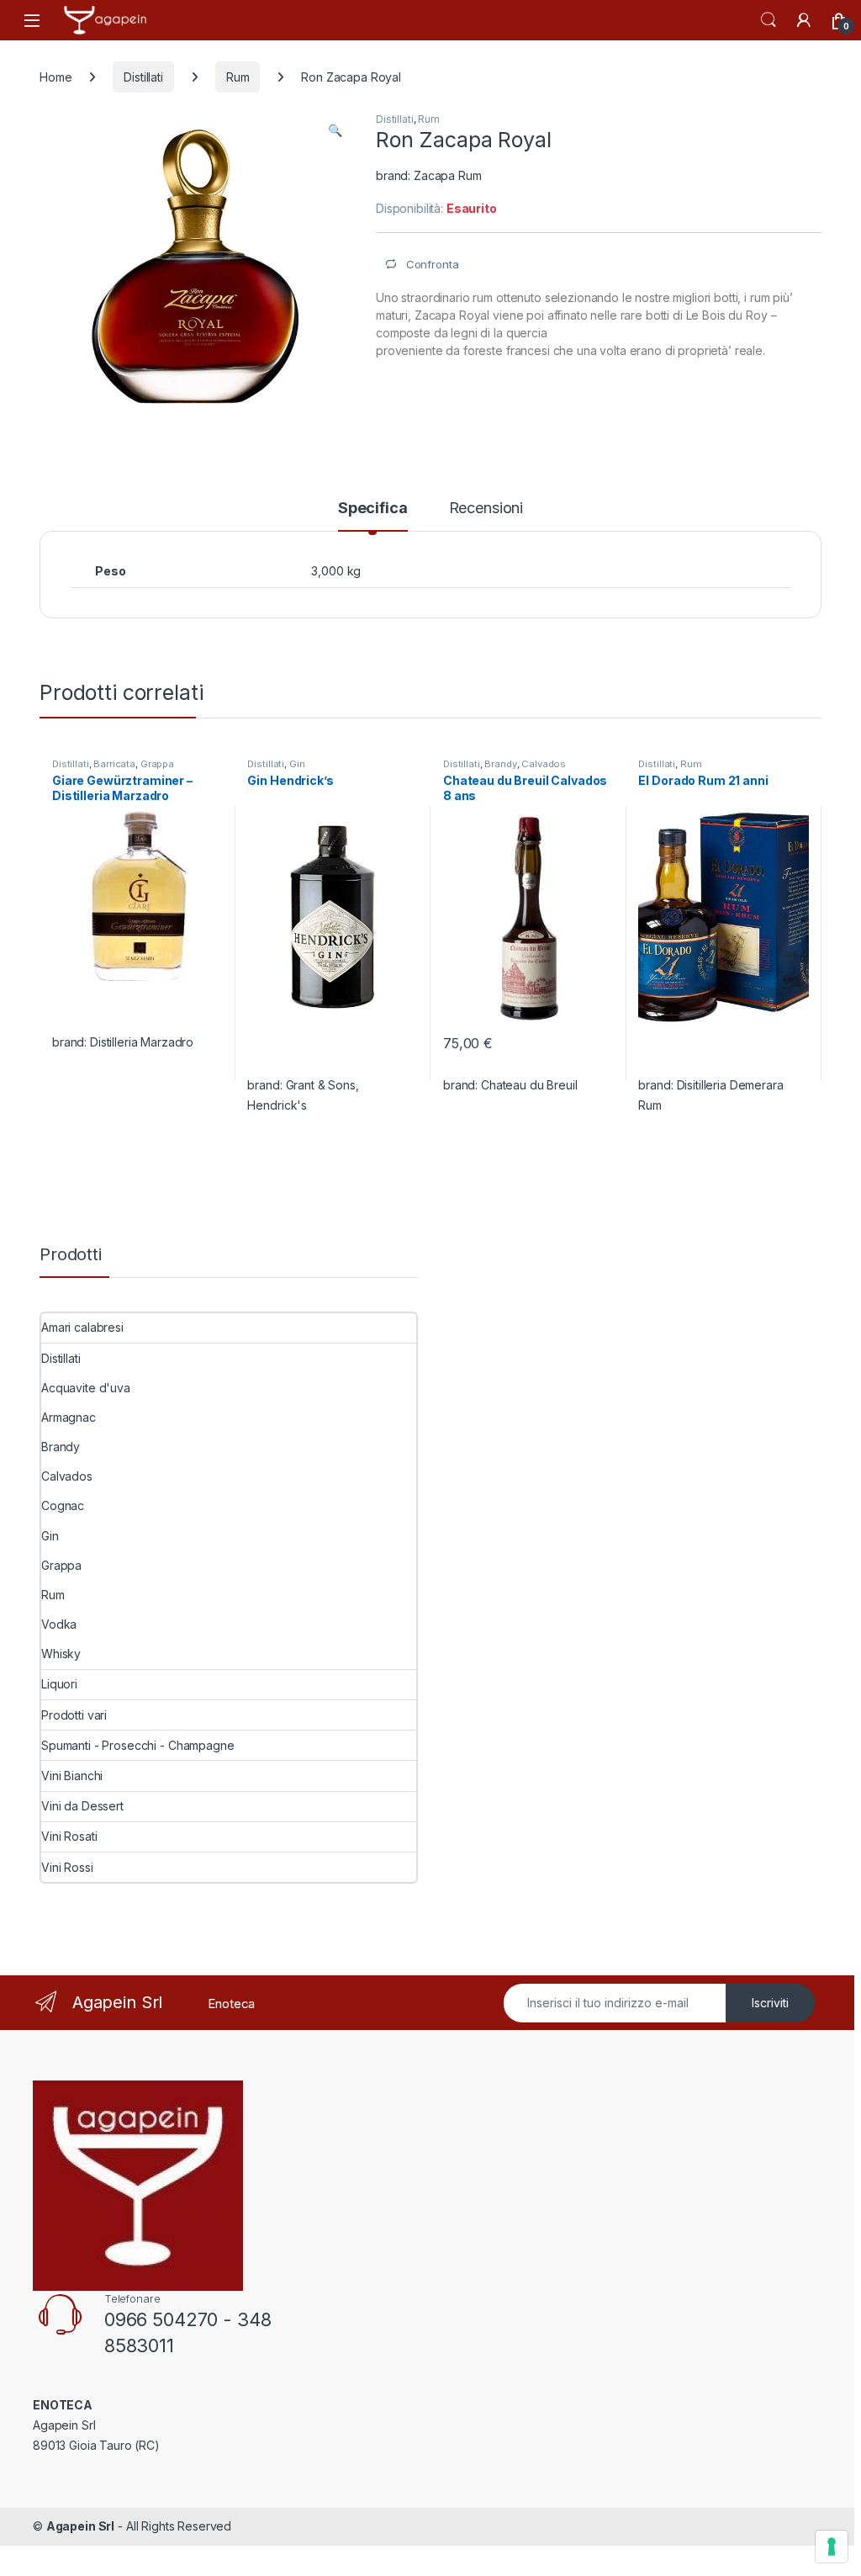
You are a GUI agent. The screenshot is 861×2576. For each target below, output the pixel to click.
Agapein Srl (80, 2526)
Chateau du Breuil (529, 1085)
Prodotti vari (74, 1715)
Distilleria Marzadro (142, 1042)
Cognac (63, 1505)
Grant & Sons (321, 1085)
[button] (335, 130)
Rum (238, 77)
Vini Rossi (67, 1867)
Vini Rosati (69, 1836)
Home (55, 77)
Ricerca (769, 20)
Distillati (143, 77)
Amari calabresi (82, 1327)
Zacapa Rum (448, 175)
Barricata (114, 764)
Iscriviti (770, 2003)
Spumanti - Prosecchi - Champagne (138, 1745)
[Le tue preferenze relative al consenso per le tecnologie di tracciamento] (832, 2547)
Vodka (59, 1624)
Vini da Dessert (82, 1806)
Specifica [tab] (373, 509)
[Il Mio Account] (804, 20)
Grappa (157, 764)
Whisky (61, 1654)
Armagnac (69, 1417)
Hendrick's (277, 1105)
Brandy (500, 764)
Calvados (544, 764)
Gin (297, 764)
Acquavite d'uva (86, 1388)
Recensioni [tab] (486, 509)
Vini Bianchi (72, 1776)
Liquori (59, 1684)
